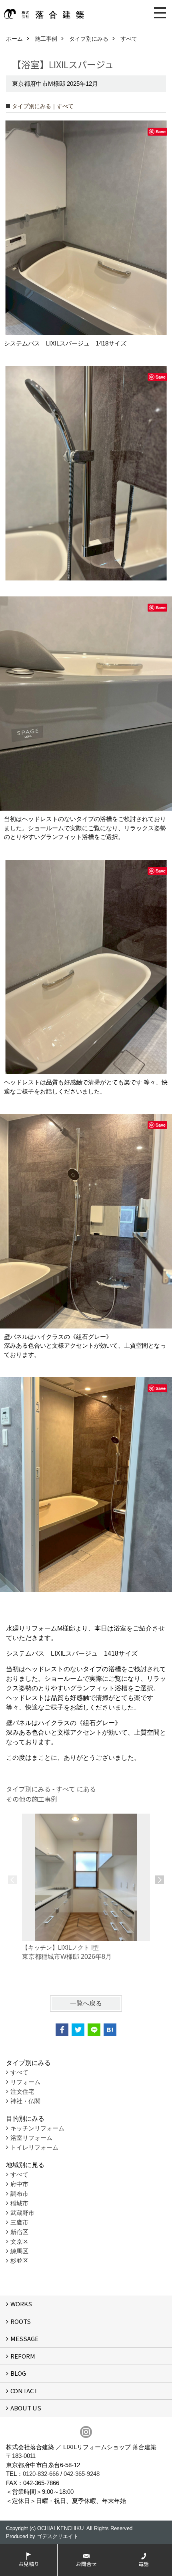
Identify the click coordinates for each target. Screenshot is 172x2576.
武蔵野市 (22, 2213)
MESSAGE (24, 2338)
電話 (144, 2564)
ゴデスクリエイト (58, 2536)
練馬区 (19, 2251)
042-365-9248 (82, 2474)
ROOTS (21, 2321)
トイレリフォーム (34, 2147)
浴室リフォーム (31, 2138)
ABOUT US (26, 2408)
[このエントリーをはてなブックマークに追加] (110, 2030)
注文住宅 (22, 2091)
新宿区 (19, 2232)
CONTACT (24, 2391)
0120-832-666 (41, 2474)
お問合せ (86, 2564)
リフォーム (25, 2082)
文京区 (19, 2241)
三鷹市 (19, 2222)
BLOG (18, 2373)
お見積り (29, 2564)
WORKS (21, 2304)
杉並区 (19, 2261)
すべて (19, 2072)
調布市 (19, 2194)
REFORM (23, 2356)
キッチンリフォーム (37, 2128)
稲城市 (19, 2203)
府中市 (19, 2184)
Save (161, 131)
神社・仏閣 (25, 2101)
